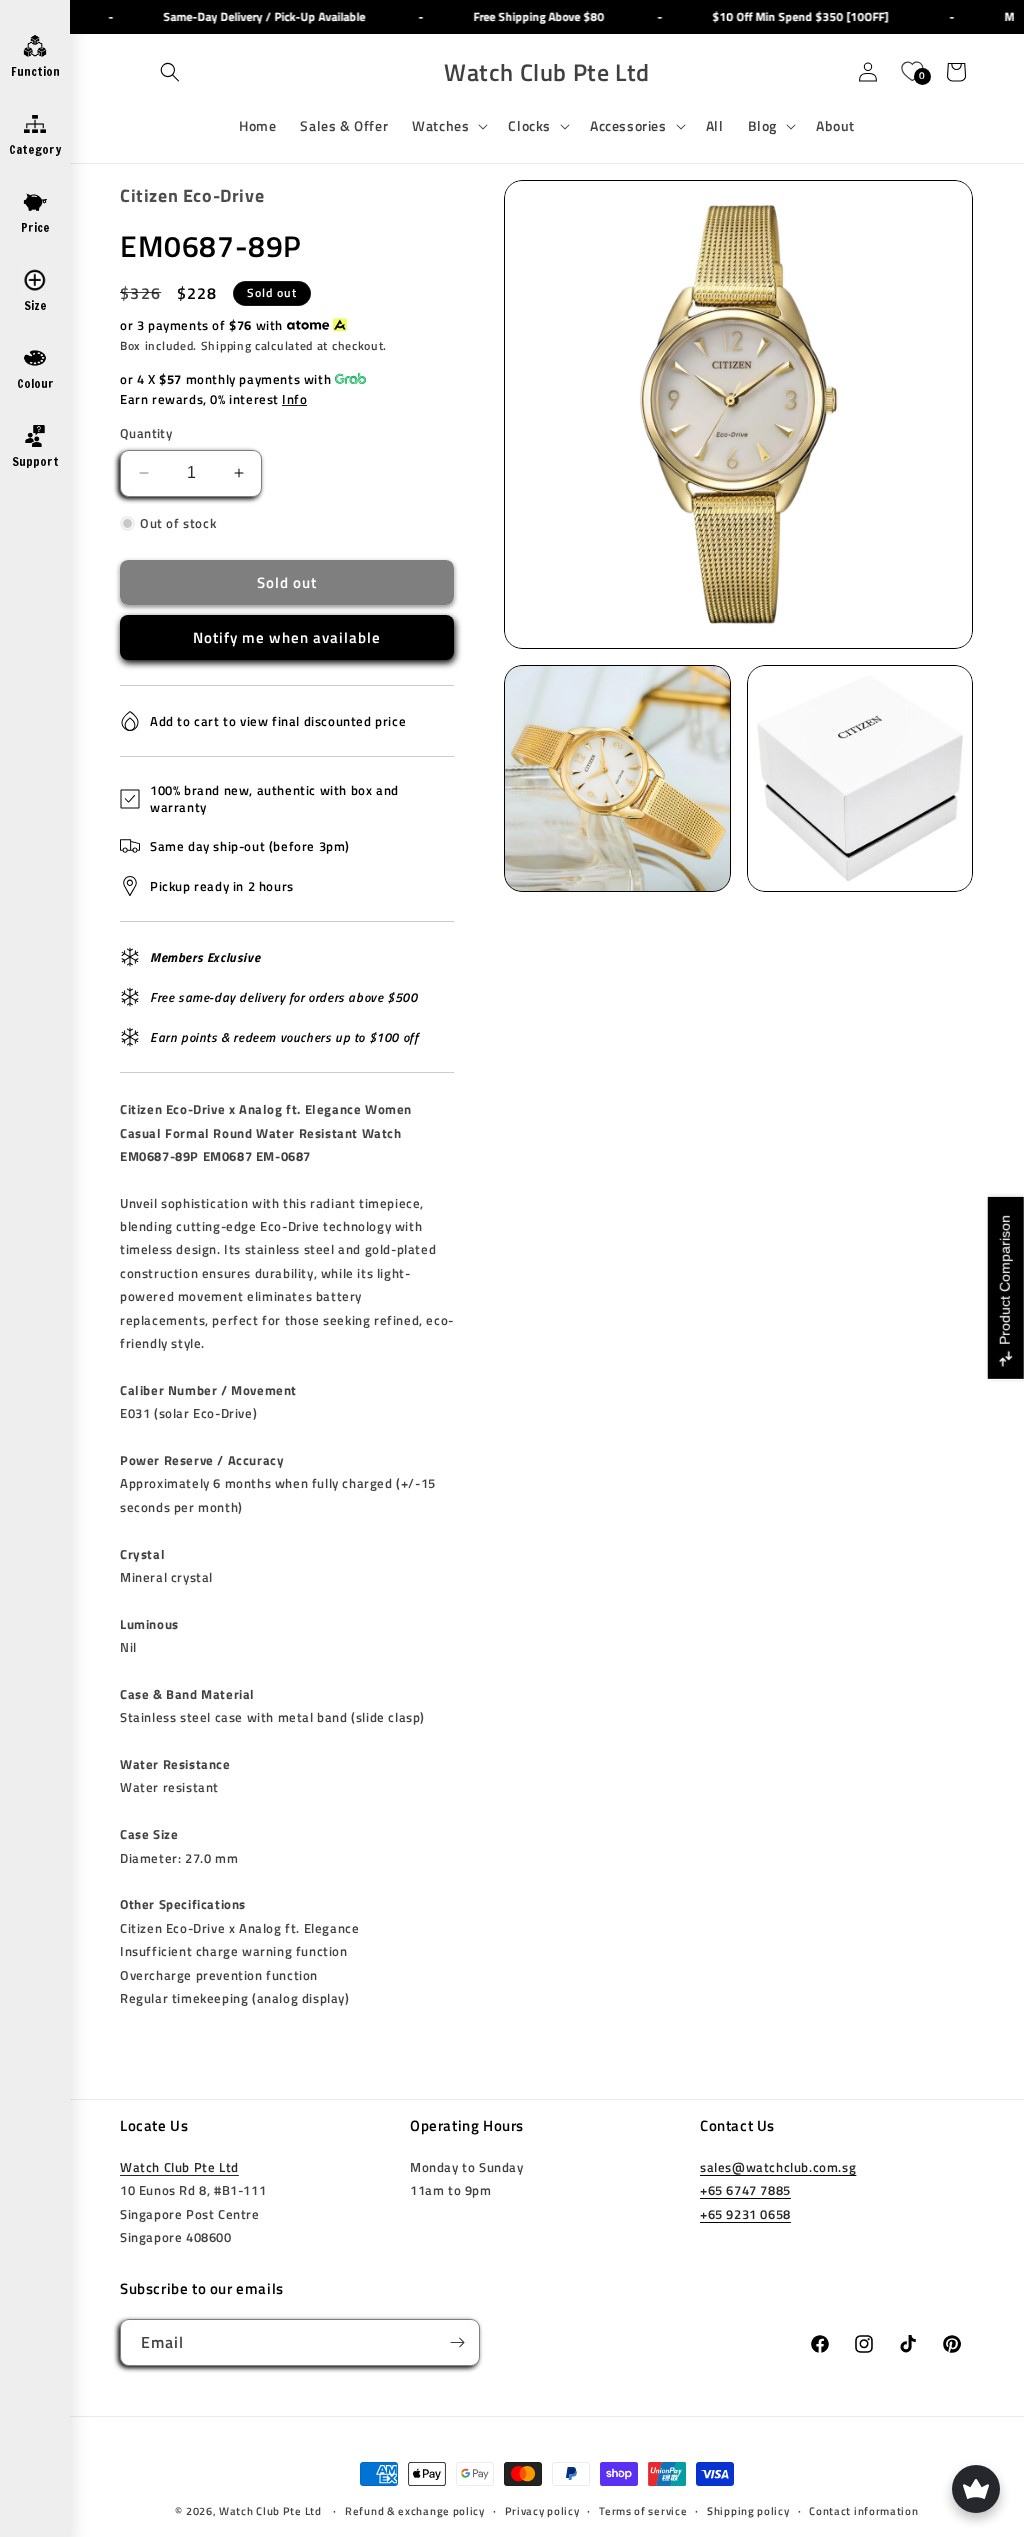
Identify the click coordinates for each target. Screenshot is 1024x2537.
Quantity (146, 433)
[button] (170, 72)
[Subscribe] (457, 2342)
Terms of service (643, 2511)
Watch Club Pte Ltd (179, 2167)
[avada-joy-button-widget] (976, 2489)
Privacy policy (542, 2511)
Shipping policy (748, 2511)
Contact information (863, 2511)
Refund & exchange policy (415, 2511)
